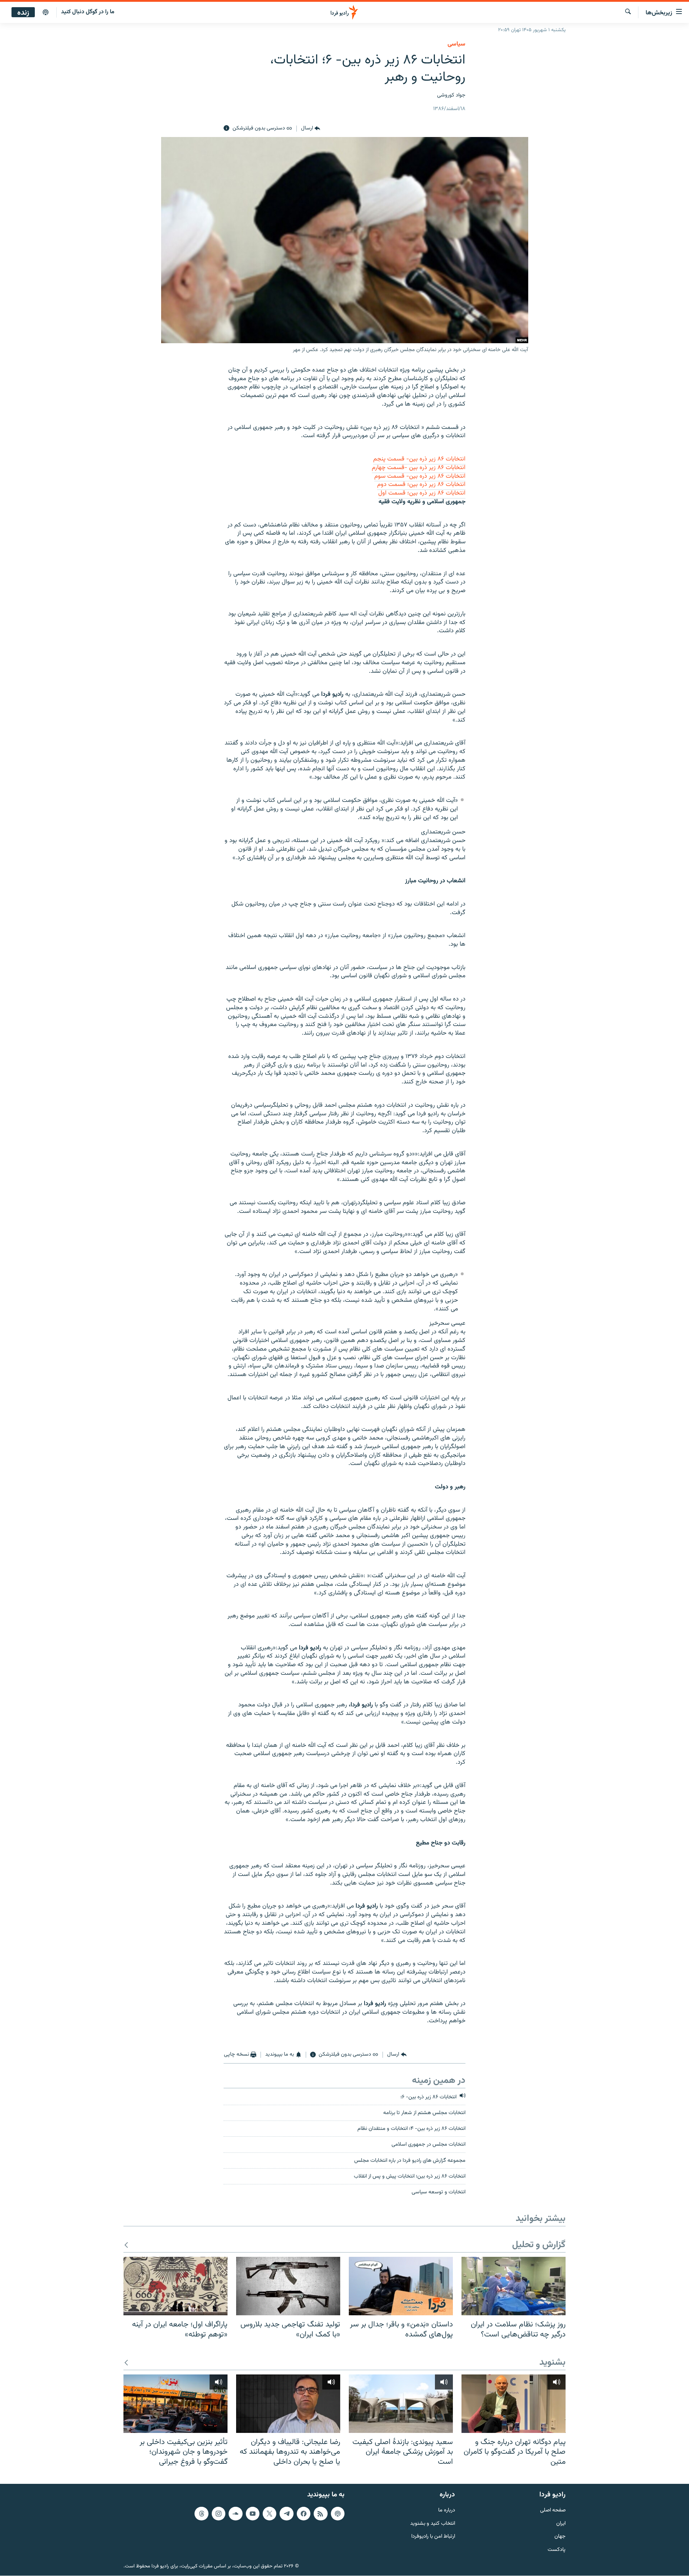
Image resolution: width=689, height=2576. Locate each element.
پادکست (557, 2550)
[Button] (311, 128)
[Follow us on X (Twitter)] (269, 2514)
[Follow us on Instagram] (219, 2514)
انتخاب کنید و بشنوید (433, 2524)
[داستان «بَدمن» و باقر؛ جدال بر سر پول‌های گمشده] (401, 2286)
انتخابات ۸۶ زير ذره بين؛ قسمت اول (422, 493)
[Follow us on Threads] (201, 2514)
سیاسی (456, 44)
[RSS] (320, 2514)
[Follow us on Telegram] (286, 2514)
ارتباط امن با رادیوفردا (433, 2537)
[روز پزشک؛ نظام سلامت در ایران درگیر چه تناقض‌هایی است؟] (514, 2286)
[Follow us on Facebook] (304, 2514)
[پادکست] (46, 13)
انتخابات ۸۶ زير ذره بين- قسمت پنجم (419, 459)
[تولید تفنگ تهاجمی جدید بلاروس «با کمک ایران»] (288, 2286)
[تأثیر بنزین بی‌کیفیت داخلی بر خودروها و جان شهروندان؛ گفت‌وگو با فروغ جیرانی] (175, 2404)
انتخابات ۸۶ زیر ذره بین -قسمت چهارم (419, 468)
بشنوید (552, 2363)
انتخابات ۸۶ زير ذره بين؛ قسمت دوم (421, 485)
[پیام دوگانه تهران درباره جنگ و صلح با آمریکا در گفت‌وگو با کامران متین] (514, 2404)
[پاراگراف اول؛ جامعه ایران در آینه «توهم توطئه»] (175, 2286)
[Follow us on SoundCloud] (235, 2514)
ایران (561, 2524)
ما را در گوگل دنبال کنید (88, 12)
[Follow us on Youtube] (253, 2514)
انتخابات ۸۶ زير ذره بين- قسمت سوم (420, 476)
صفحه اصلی (553, 2511)
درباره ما (447, 2511)
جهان (560, 2537)
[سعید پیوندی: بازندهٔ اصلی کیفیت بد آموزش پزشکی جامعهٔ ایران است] (401, 2404)
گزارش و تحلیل (539, 2245)
